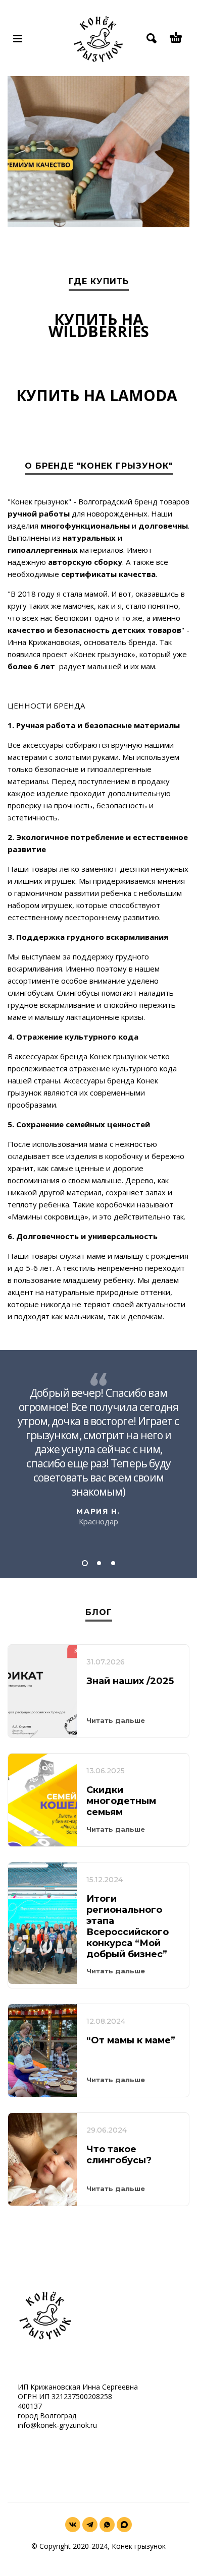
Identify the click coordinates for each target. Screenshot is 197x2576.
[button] (85, 1563)
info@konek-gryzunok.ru (57, 2425)
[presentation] (22, 157)
